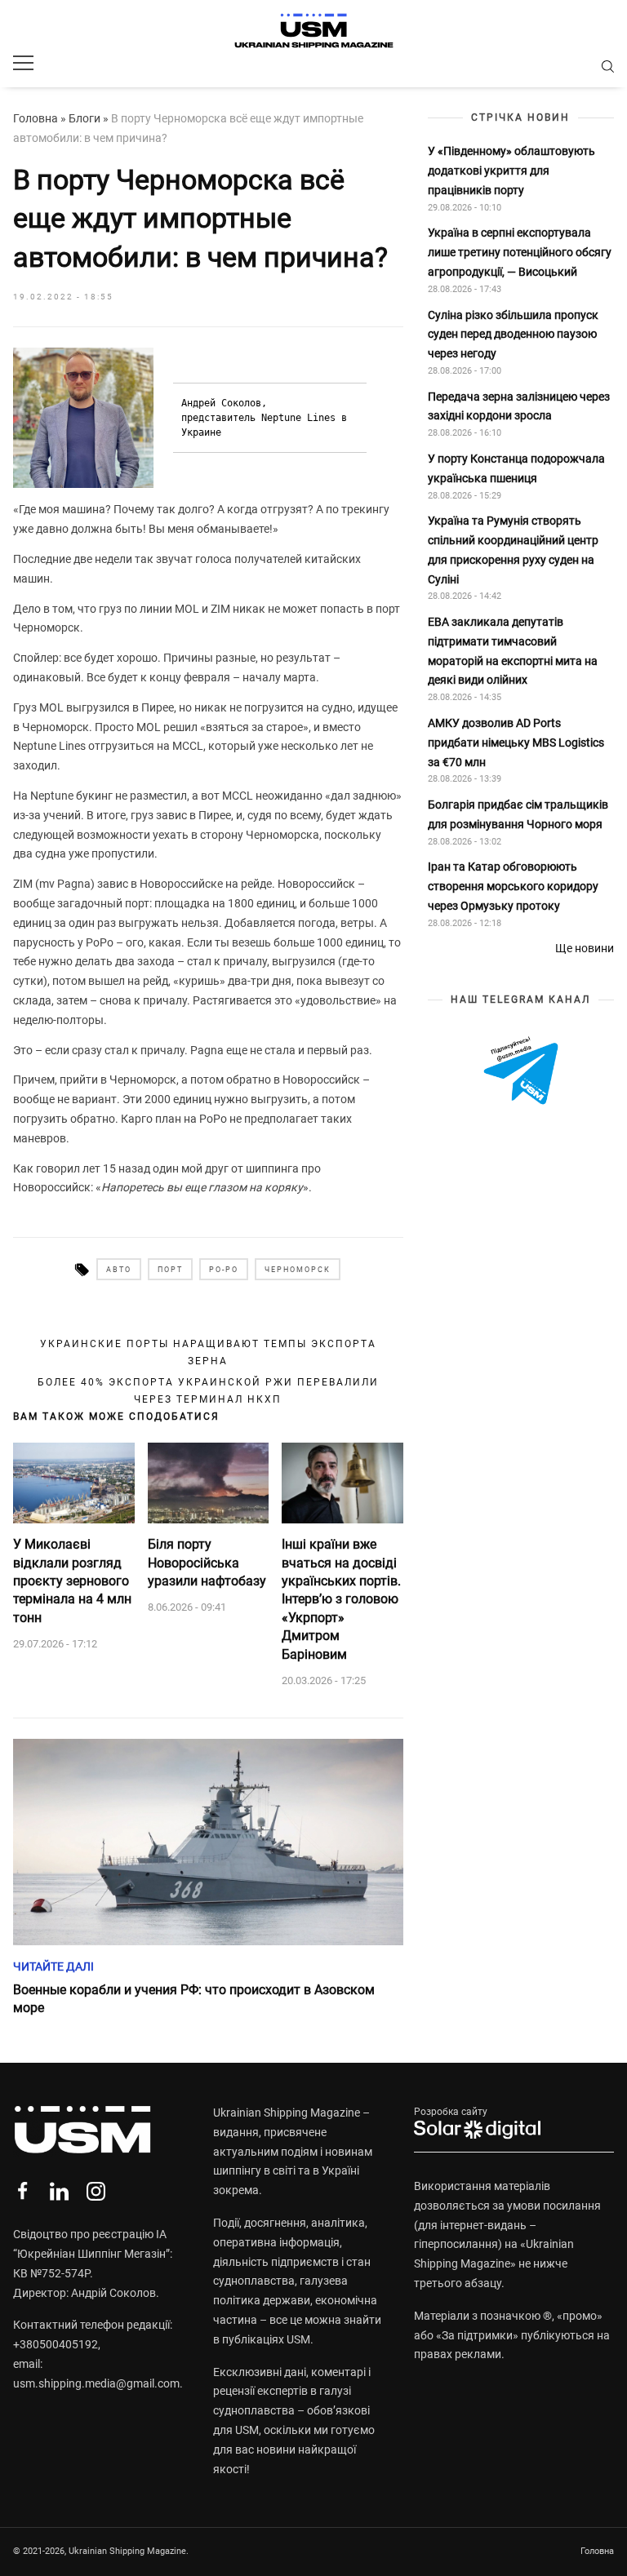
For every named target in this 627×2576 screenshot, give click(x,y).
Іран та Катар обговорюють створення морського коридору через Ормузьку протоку (513, 886)
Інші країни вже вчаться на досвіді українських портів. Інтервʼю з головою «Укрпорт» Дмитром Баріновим (341, 1599)
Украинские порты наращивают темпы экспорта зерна (208, 1352)
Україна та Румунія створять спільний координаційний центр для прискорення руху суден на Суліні (513, 550)
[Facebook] (22, 2191)
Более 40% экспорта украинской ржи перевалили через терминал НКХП (208, 1390)
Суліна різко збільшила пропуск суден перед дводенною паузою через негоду (513, 335)
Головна (36, 118)
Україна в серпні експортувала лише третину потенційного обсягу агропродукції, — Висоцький (520, 252)
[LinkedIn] (59, 2191)
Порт (170, 1270)
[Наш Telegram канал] (521, 1072)
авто (119, 1270)
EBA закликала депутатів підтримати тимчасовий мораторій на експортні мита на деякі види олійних (513, 651)
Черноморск (298, 1270)
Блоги (84, 118)
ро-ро (224, 1270)
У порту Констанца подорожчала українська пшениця (516, 468)
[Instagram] (96, 2191)
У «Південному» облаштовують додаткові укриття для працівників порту (511, 171)
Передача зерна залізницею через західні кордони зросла (519, 406)
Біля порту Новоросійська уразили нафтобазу (207, 1563)
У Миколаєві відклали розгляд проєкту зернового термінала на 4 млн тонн (72, 1581)
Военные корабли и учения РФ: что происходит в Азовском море (194, 1999)
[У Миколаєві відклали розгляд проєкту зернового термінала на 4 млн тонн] (74, 1483)
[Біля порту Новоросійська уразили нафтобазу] (209, 1483)
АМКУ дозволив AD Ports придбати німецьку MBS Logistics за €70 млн (516, 743)
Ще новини (585, 948)
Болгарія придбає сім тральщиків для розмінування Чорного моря (518, 814)
